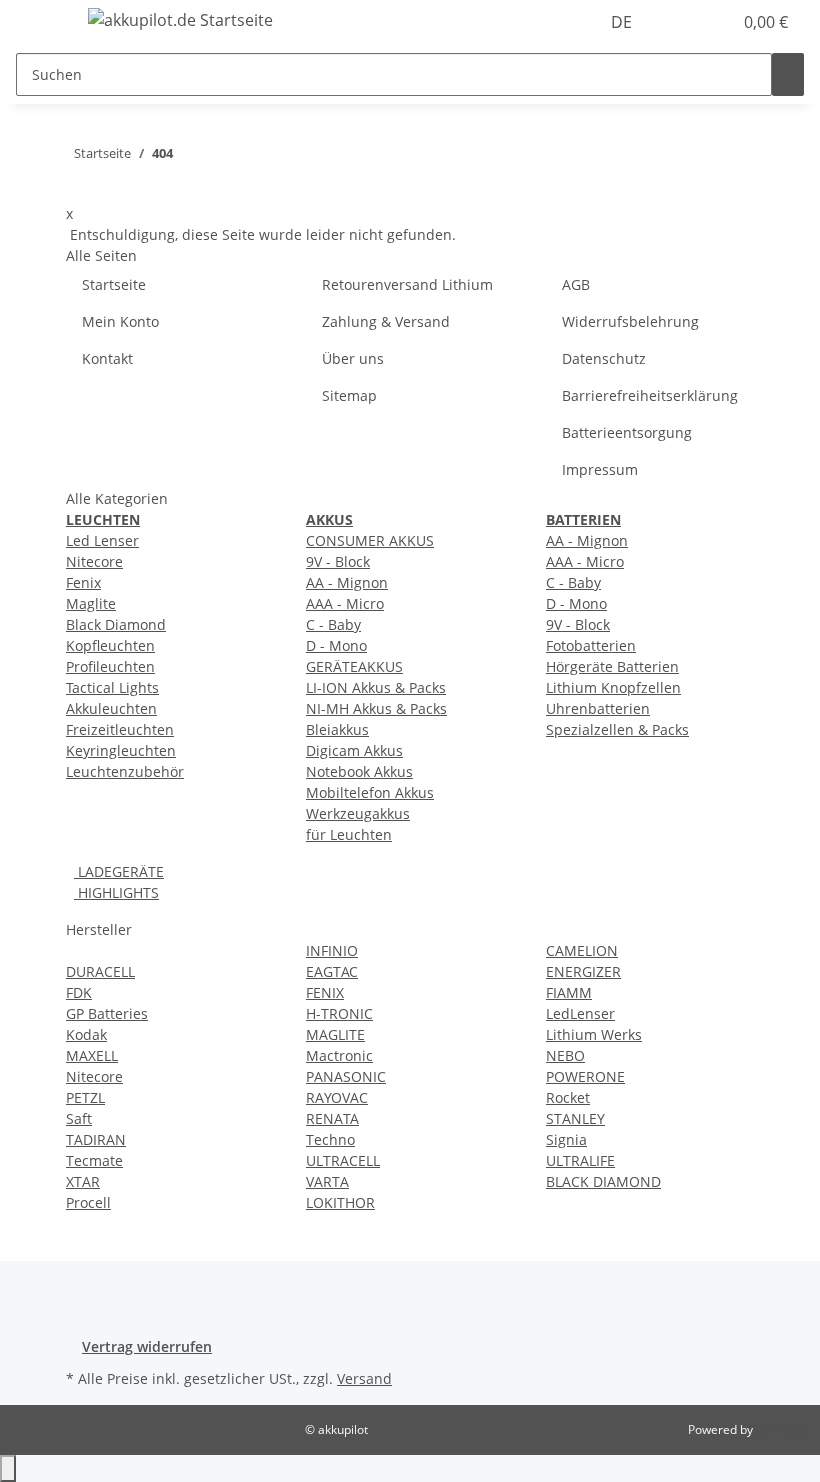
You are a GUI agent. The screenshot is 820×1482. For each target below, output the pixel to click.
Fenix (83, 582)
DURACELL (100, 971)
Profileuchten (110, 666)
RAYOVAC (337, 1097)
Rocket (568, 1097)
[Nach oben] (8, 1468)
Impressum (600, 469)
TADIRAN (96, 1139)
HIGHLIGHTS (116, 892)
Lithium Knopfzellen (613, 687)
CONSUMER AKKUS (370, 540)
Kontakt (107, 358)
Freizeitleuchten (120, 729)
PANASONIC (346, 1076)
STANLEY (575, 1118)
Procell (88, 1202)
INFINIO (332, 950)
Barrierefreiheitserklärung (650, 395)
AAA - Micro (345, 603)
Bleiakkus (337, 729)
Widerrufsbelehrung (630, 321)
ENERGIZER (583, 971)
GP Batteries (107, 1013)
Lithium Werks (594, 1034)
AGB (576, 284)
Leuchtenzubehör (125, 771)
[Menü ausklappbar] (41, 23)
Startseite (114, 284)
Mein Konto (120, 321)
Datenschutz (604, 358)
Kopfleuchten (110, 645)
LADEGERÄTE (119, 871)
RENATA (332, 1118)
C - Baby (333, 624)
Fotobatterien (591, 645)
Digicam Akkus (354, 750)
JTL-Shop (780, 1429)
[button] (676, 22)
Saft (79, 1118)
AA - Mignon (347, 582)
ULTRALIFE (580, 1160)
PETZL (85, 1097)
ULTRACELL (343, 1160)
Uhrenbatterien (598, 708)
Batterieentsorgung (627, 432)
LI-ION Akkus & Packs (376, 687)
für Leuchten (349, 834)
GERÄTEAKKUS (354, 666)
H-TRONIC (339, 1013)
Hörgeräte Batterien (612, 666)
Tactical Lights (112, 687)
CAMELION (582, 950)
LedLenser (580, 1013)
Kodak (86, 1034)
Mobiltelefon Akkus (370, 792)
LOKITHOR (340, 1202)
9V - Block (338, 561)
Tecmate (94, 1160)
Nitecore (94, 561)
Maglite (91, 603)
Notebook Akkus (359, 771)
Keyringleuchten (121, 750)
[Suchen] (788, 74)
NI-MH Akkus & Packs (376, 708)
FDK (79, 992)
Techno (330, 1139)
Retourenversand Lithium (407, 284)
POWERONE (585, 1076)
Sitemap (349, 395)
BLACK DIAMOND (603, 1181)
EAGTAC (332, 971)
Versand (364, 1378)
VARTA (327, 1181)
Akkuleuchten (111, 708)
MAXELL (92, 1055)
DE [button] (623, 22)
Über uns (353, 358)
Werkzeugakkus (358, 813)
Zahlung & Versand (386, 321)
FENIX (325, 992)
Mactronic (339, 1055)
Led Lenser (102, 540)
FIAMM (569, 992)
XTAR (83, 1181)
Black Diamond (116, 624)
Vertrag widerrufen (147, 1346)
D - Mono (336, 645)
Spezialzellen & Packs (617, 729)
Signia (566, 1139)
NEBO (565, 1055)
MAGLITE (335, 1034)
